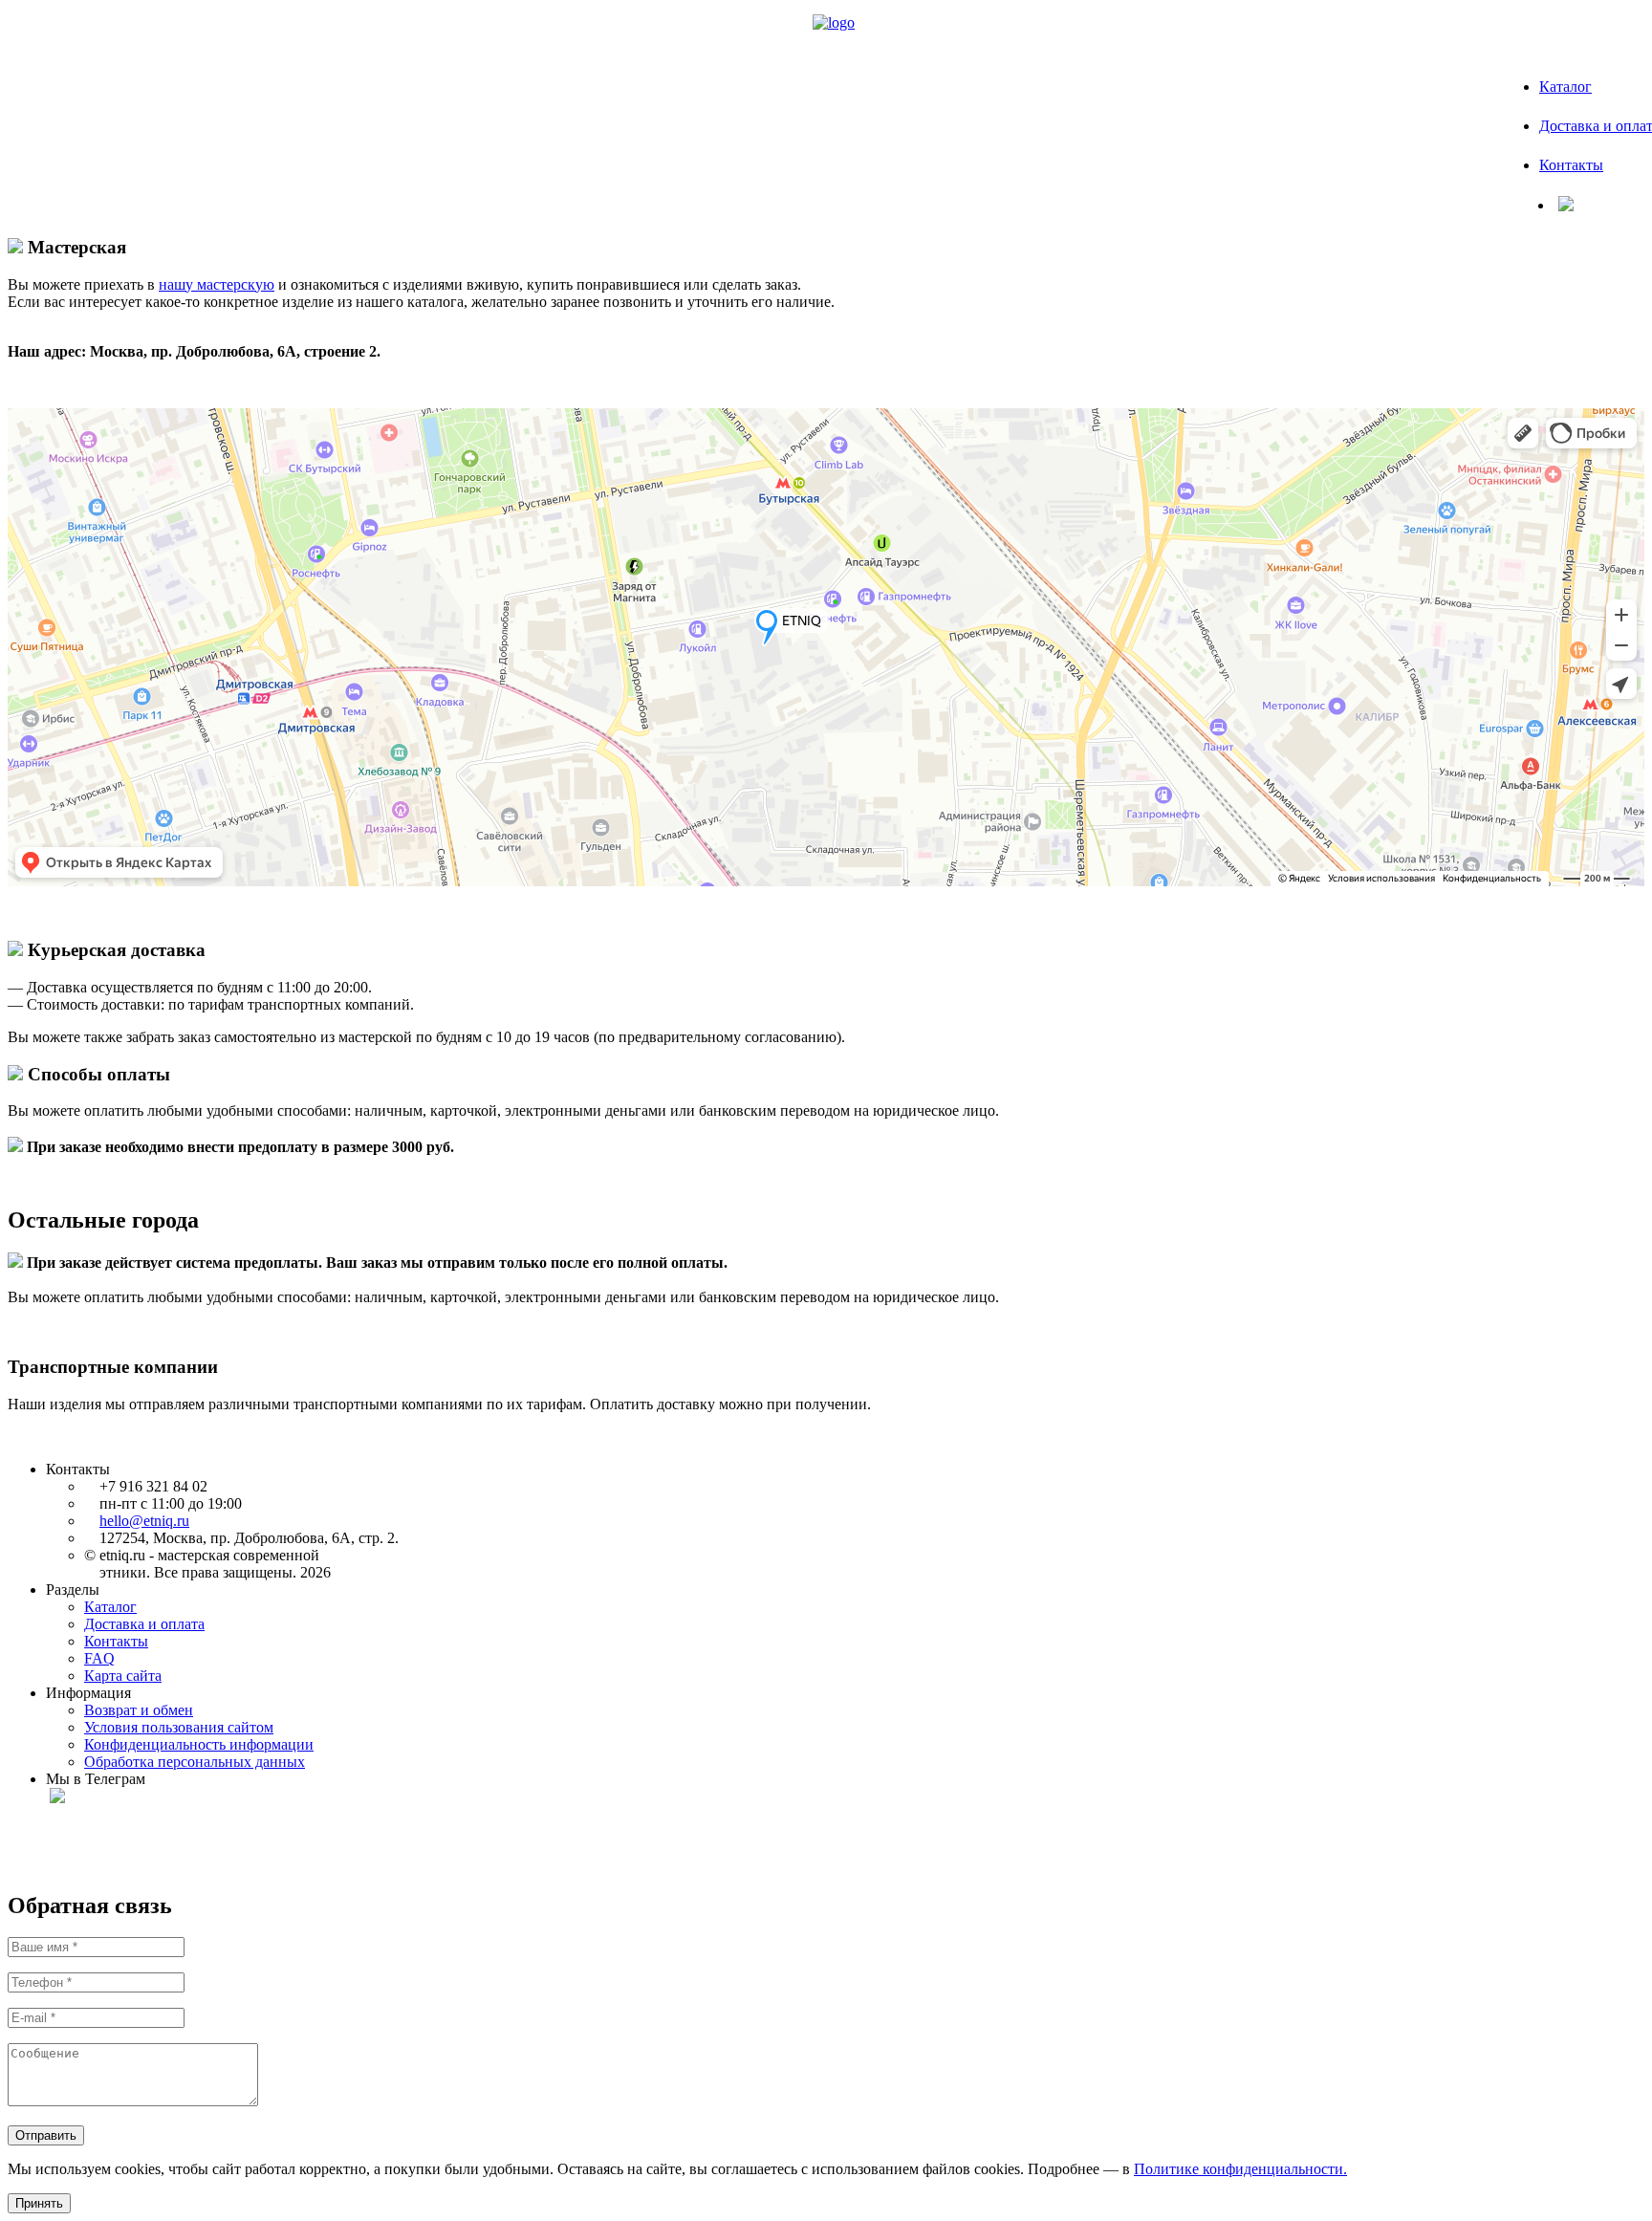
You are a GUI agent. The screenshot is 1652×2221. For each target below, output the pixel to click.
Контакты (1571, 165)
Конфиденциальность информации (199, 1744)
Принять (39, 2203)
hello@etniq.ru (144, 1521)
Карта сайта (123, 1676)
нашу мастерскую (217, 284)
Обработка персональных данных (195, 1762)
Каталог (1565, 87)
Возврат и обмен (139, 1710)
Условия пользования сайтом (179, 1727)
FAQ (99, 1658)
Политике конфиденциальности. (1240, 2169)
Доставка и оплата (144, 1624)
